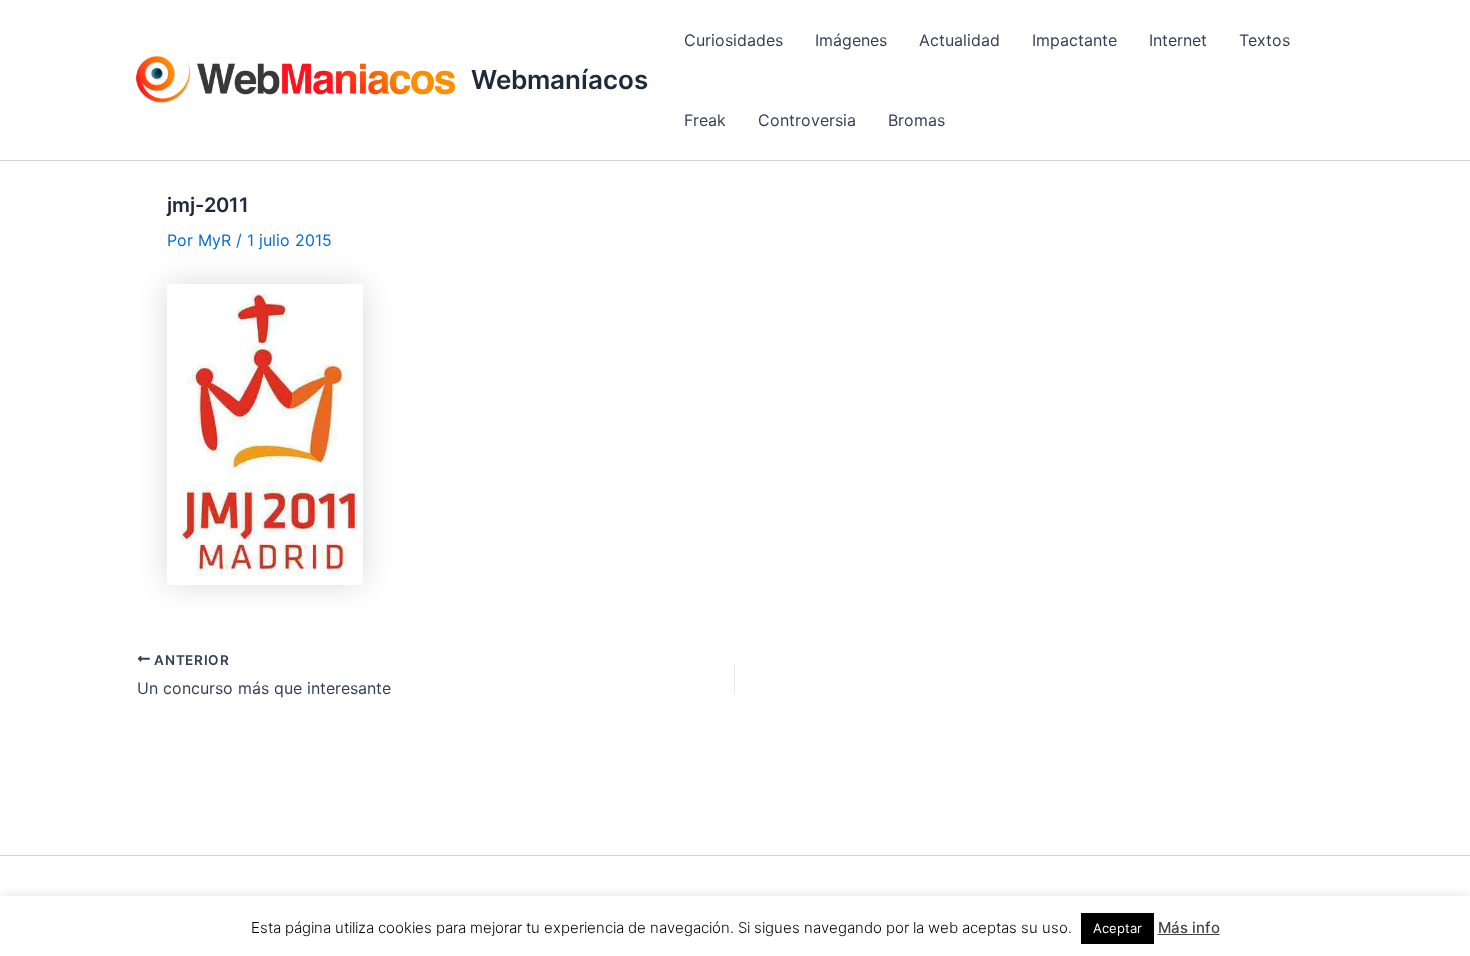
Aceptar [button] (1117, 928)
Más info (1189, 927)
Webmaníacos (559, 79)
